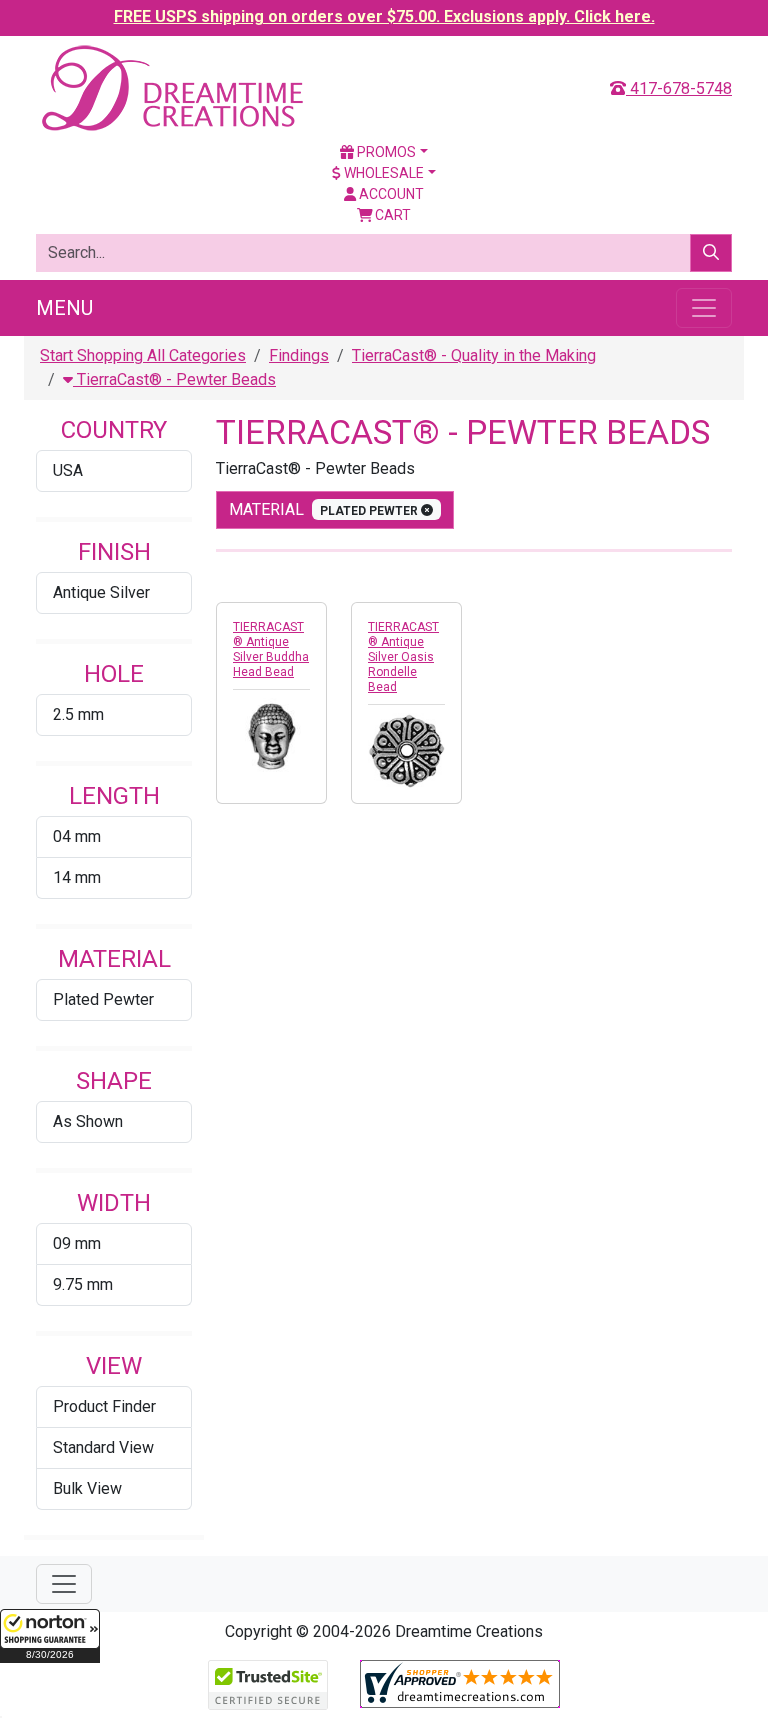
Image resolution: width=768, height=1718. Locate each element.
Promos (385, 152)
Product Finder (104, 1406)
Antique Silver (101, 592)
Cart (391, 215)
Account (390, 194)
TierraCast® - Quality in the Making (474, 355)
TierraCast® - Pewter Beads (174, 379)
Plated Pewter (103, 999)
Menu (64, 308)
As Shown (88, 1121)
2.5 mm (78, 714)
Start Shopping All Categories (143, 355)
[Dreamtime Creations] (171, 87)
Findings (299, 355)
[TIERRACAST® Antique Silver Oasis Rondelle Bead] (406, 751)
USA (68, 470)
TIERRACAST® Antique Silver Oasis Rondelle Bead (403, 657)
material (325, 509)
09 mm (77, 1243)
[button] (50, 1636)
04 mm (77, 836)
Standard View (103, 1447)
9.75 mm (83, 1284)
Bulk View (87, 1488)
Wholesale (382, 173)
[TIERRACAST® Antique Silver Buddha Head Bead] (271, 736)
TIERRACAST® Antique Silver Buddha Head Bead (271, 649)
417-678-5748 (679, 88)
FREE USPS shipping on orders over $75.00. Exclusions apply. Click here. (384, 16)
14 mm (77, 877)
